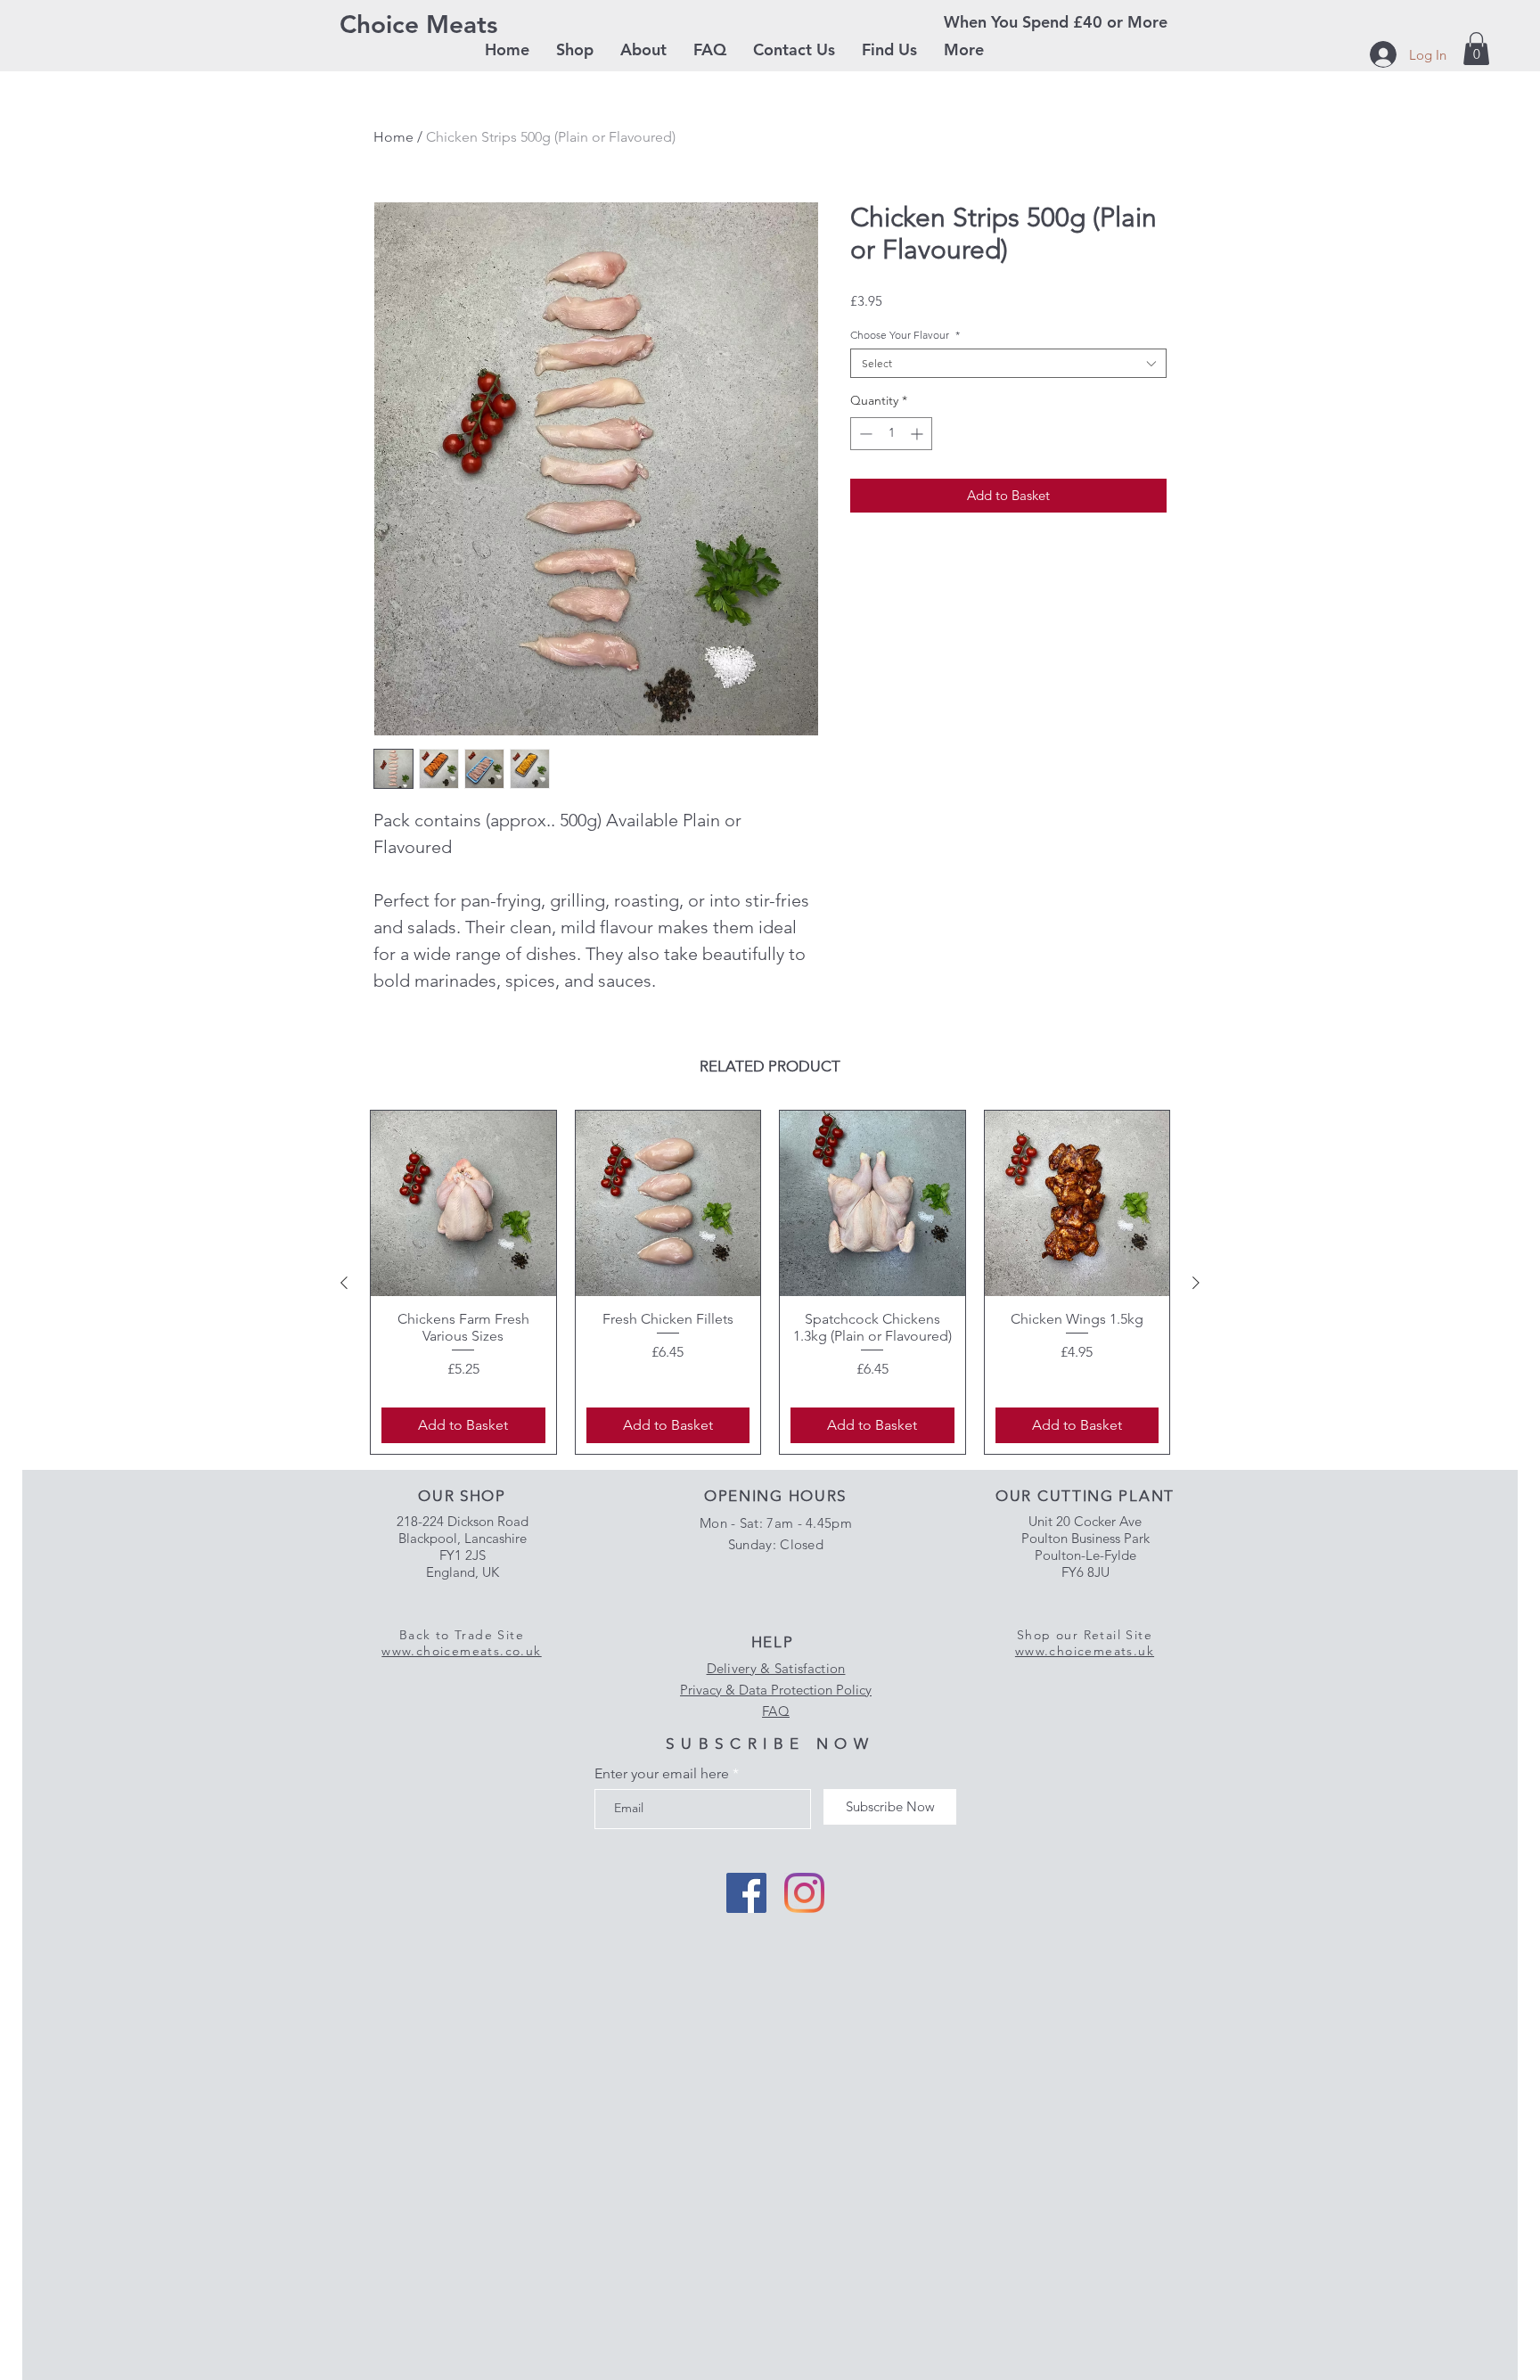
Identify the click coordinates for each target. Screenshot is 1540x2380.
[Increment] (918, 434)
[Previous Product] (344, 1283)
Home (393, 137)
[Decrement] (864, 434)
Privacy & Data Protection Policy (776, 1690)
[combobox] (1008, 363)
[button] (575, 50)
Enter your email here (662, 1774)
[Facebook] (746, 1893)
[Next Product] (1196, 1283)
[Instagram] (804, 1893)
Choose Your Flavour (905, 335)
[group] (770, 1282)
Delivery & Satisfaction (776, 1668)
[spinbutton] (891, 434)
